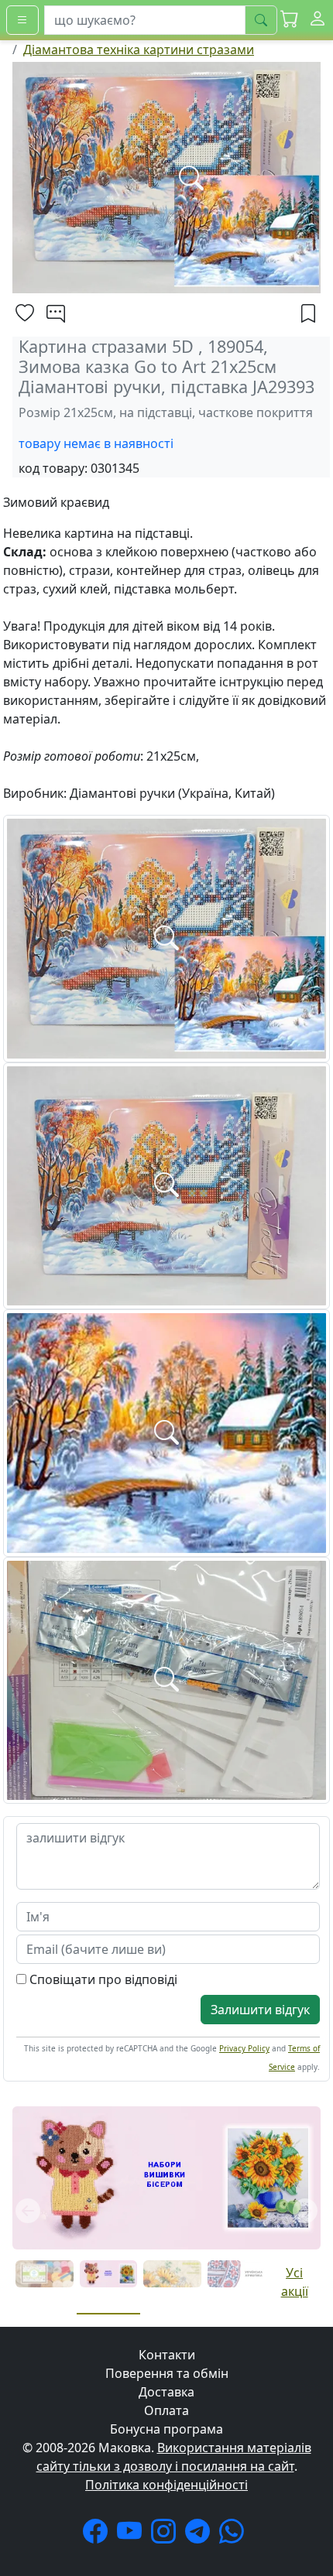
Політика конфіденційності (166, 2485)
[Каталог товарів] (22, 20)
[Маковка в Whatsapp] (235, 2536)
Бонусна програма (166, 2429)
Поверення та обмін (167, 2373)
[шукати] (261, 20)
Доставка (166, 2392)
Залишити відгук (260, 2010)
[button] (290, 20)
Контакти (167, 2355)
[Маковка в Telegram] (201, 2536)
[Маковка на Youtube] (132, 2536)
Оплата (166, 2410)
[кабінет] (318, 20)
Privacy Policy (244, 2048)
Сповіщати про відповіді (102, 1979)
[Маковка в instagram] (166, 2536)
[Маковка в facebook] (98, 2536)
